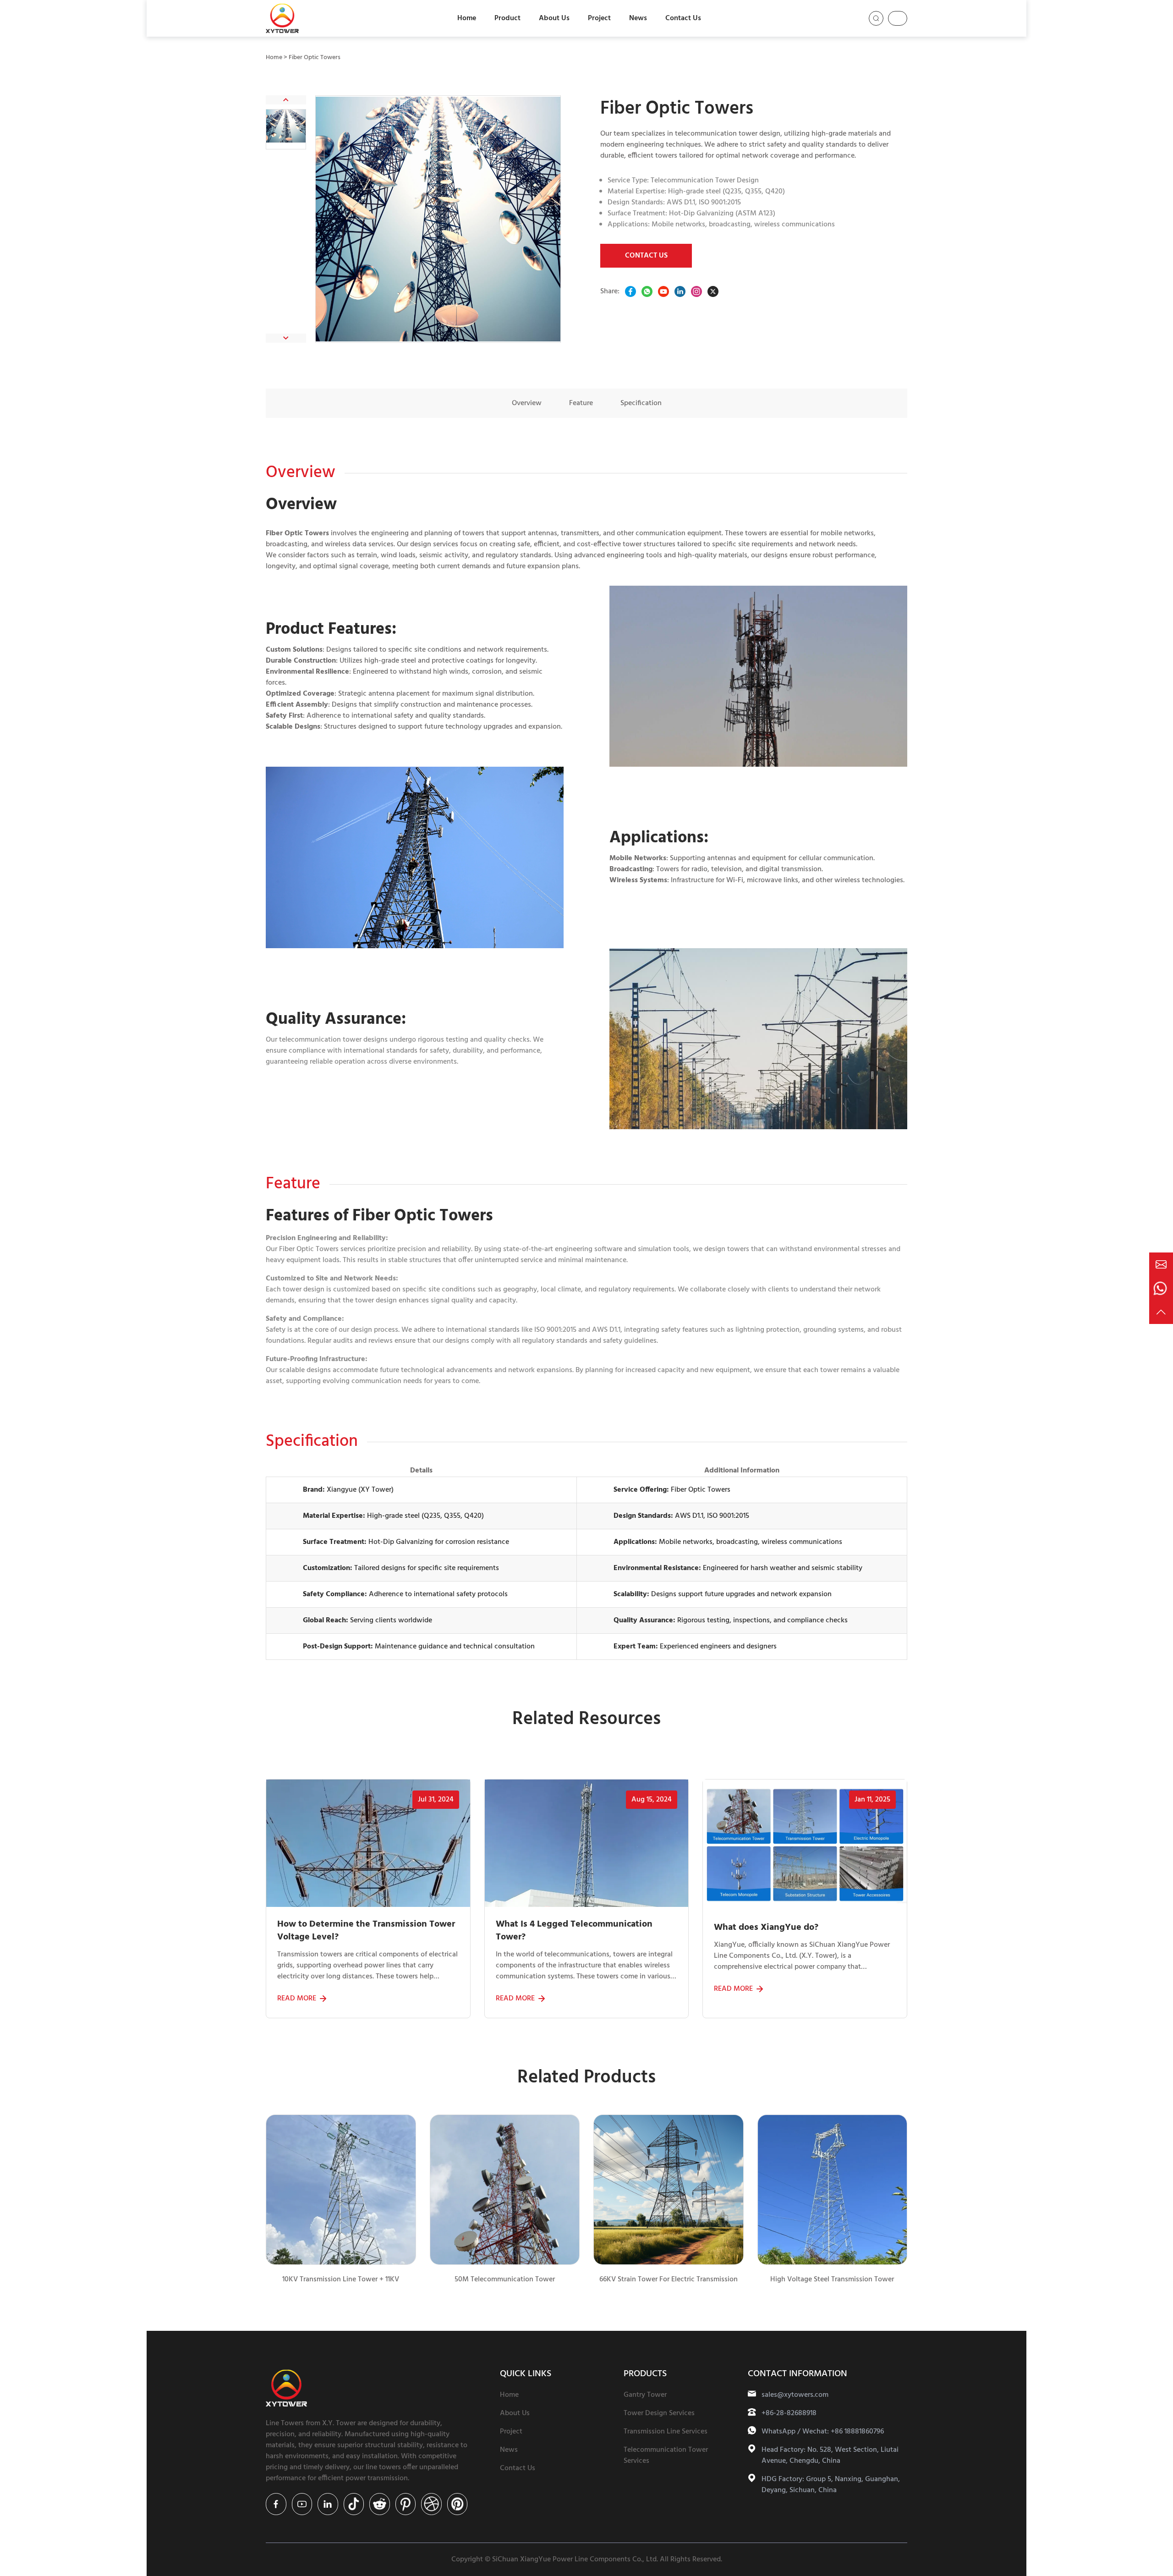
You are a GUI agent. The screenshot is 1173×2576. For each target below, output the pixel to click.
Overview (527, 403)
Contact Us (683, 18)
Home (467, 18)
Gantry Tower (645, 2395)
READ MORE (297, 1999)
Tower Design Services (659, 2413)
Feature (581, 403)
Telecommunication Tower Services (666, 2455)
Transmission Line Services (666, 2432)
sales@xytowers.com (795, 2395)
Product (507, 18)
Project (599, 18)
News (638, 18)
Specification (641, 403)
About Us (554, 18)
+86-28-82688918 (789, 2413)
